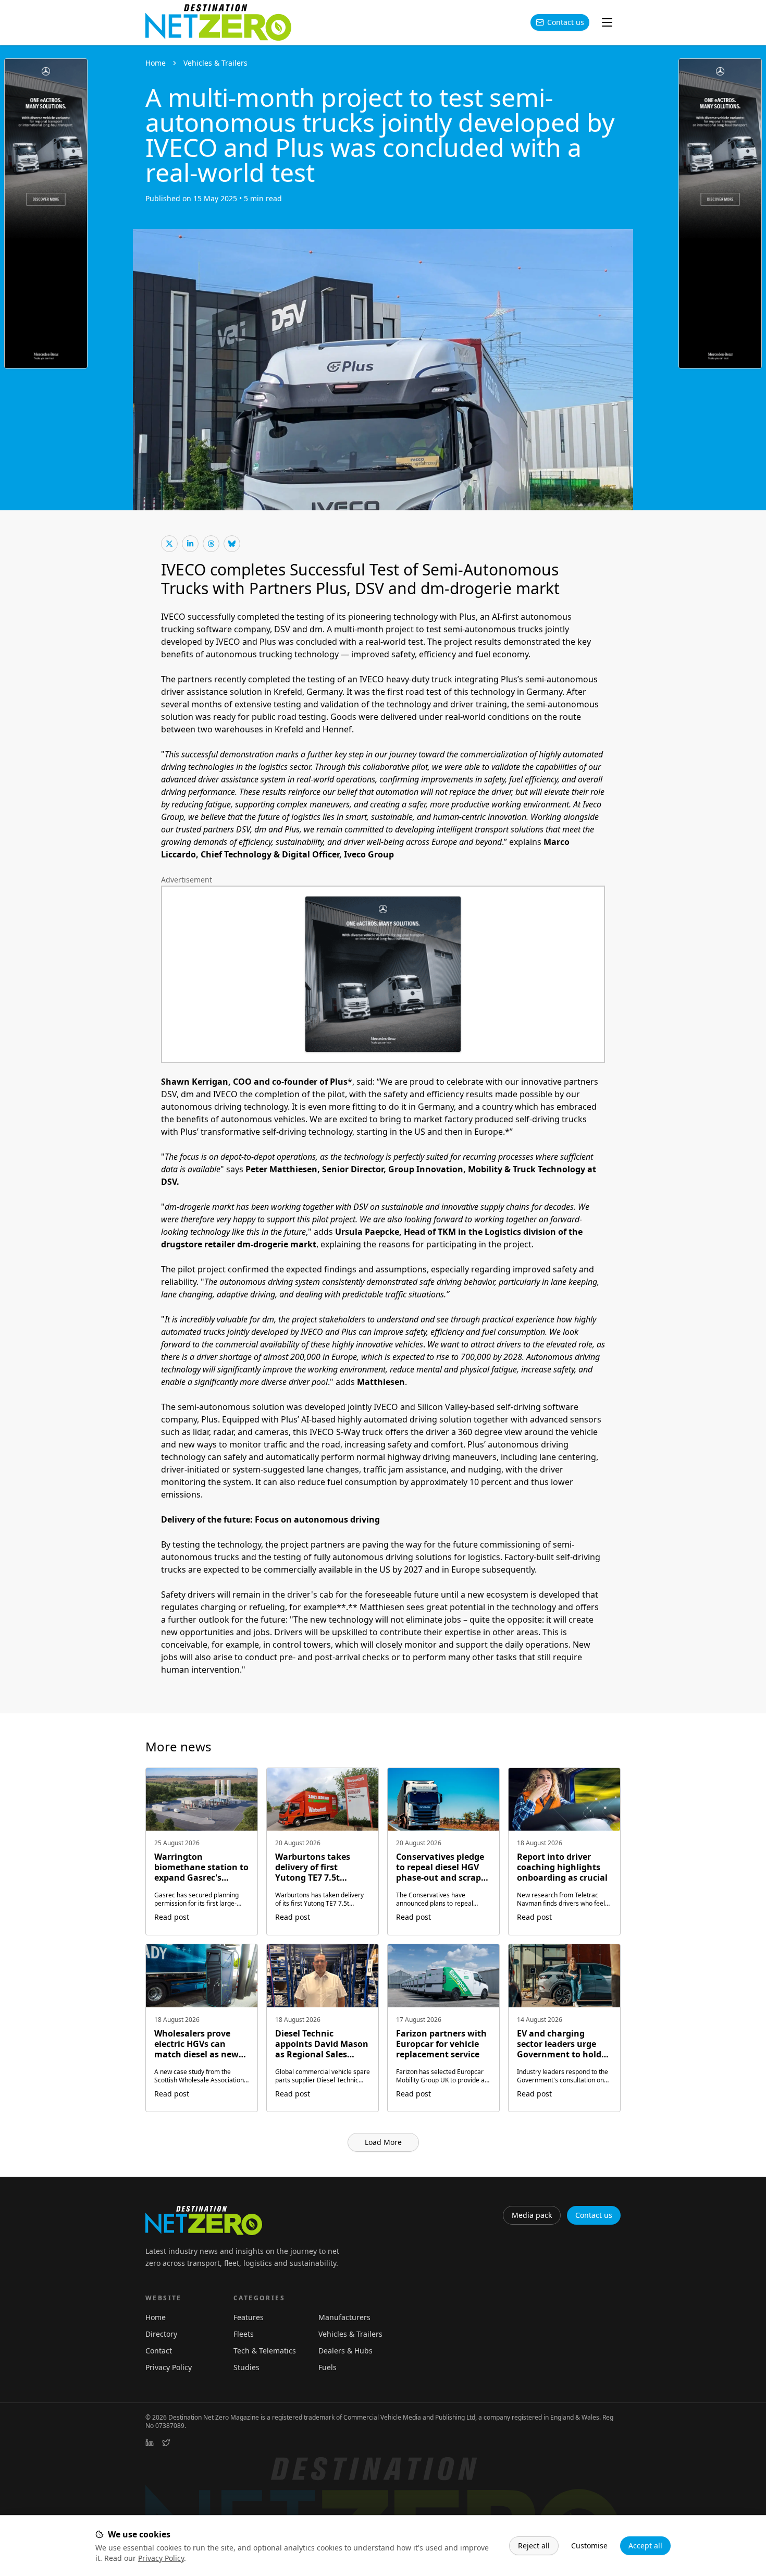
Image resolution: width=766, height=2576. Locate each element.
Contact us (566, 22)
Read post (172, 1917)
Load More (383, 2142)
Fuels (328, 2367)
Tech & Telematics (265, 2351)
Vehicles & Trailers (215, 63)
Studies (246, 2367)
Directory (161, 2334)
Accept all (645, 2546)
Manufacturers (344, 2317)
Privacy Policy (161, 2558)
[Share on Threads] (211, 544)
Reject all (534, 2546)
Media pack (532, 2215)
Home (156, 63)
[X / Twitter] (166, 2443)
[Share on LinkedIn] (190, 544)
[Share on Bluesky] (232, 544)
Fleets (244, 2334)
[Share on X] (169, 544)
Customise (589, 2546)
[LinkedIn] (150, 2443)
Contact (159, 2351)
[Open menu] (607, 22)
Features (249, 2317)
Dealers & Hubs (345, 2351)
